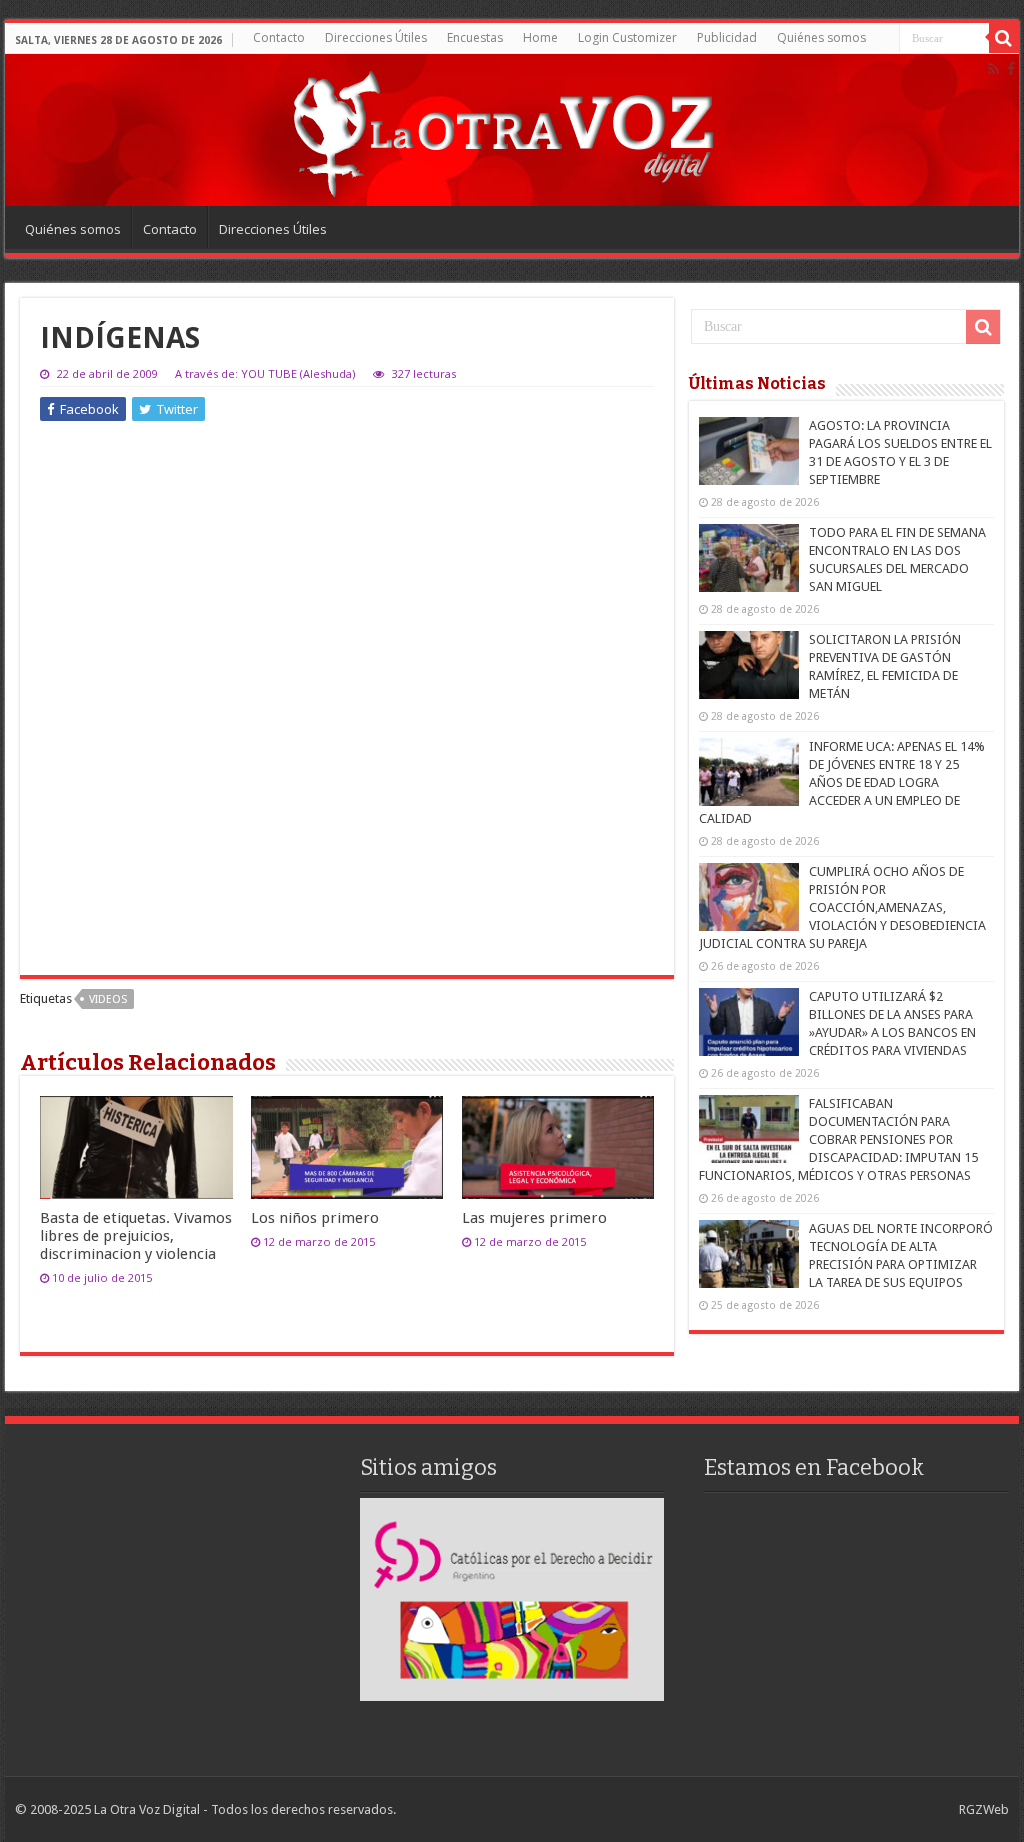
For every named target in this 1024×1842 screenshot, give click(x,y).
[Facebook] (1011, 69)
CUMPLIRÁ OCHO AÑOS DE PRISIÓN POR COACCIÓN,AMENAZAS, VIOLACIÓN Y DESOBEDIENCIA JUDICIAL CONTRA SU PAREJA (842, 907)
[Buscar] (1004, 38)
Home (540, 37)
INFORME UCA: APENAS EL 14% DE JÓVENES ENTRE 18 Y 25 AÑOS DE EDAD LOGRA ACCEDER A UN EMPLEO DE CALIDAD (842, 782)
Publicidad (727, 37)
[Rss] (993, 69)
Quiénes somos (821, 37)
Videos (108, 999)
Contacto (279, 37)
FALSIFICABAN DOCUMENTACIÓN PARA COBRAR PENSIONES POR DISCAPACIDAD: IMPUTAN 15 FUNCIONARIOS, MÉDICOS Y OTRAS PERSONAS (838, 1139)
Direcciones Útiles (376, 37)
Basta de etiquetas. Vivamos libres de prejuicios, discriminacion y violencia (136, 1236)
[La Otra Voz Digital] (502, 129)
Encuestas (475, 37)
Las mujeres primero (534, 1218)
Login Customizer (627, 37)
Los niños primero (315, 1218)
